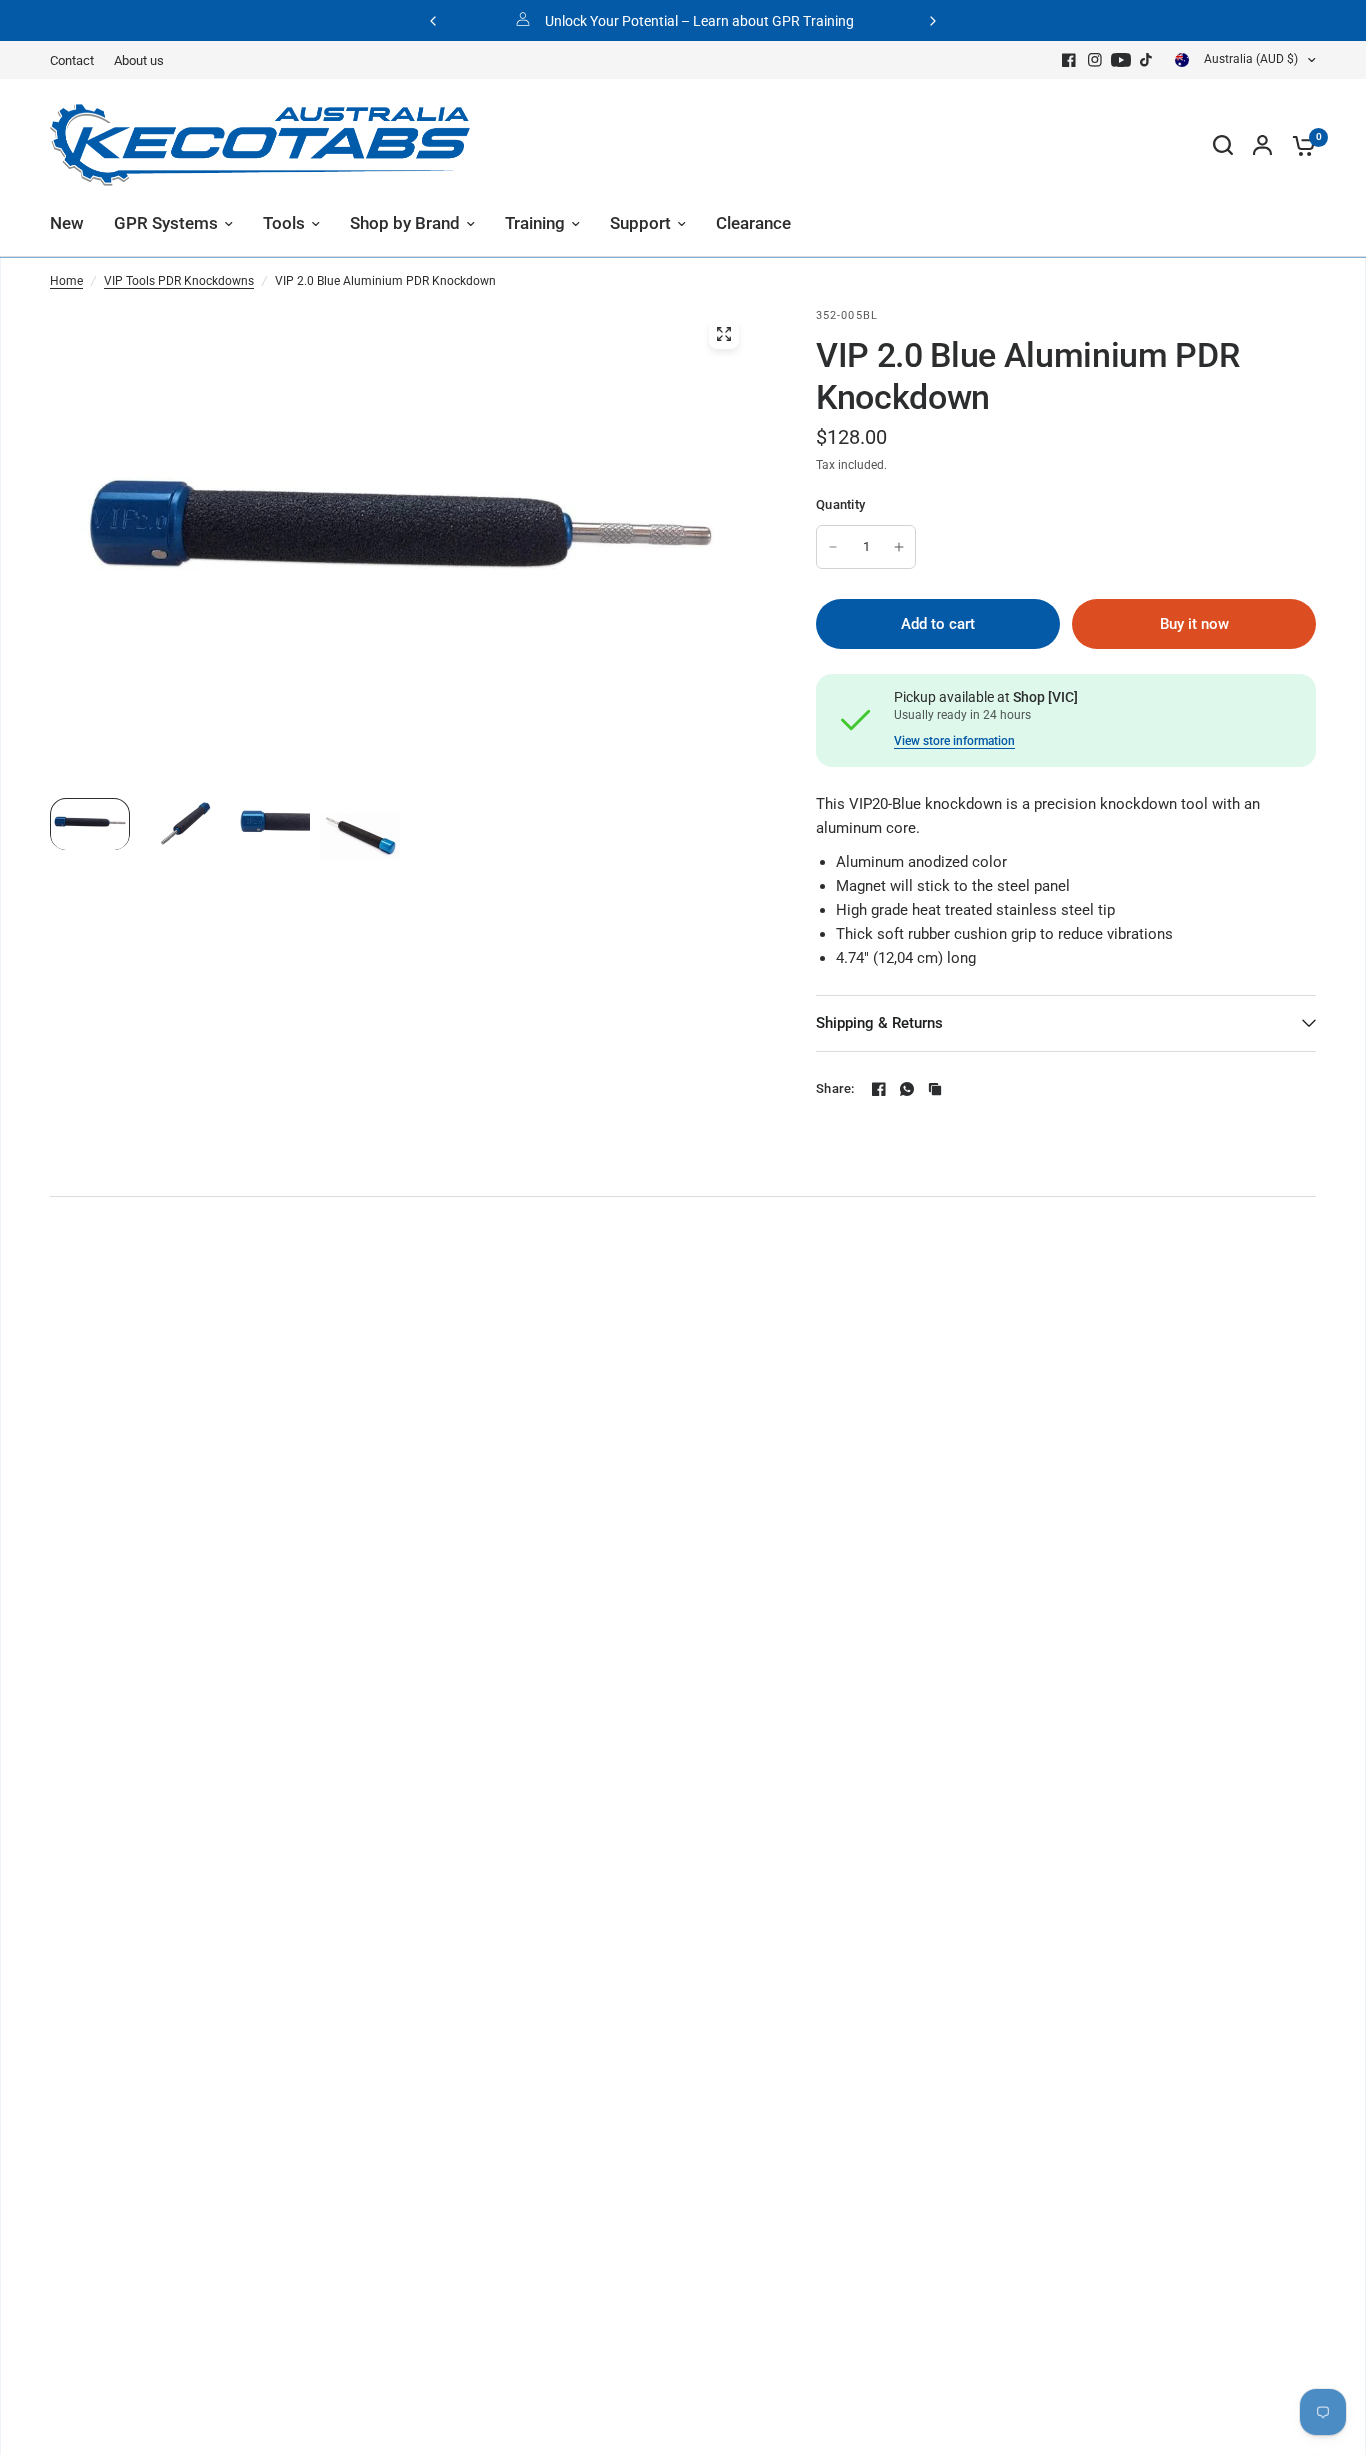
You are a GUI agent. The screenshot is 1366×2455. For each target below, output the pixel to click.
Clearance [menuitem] (753, 223)
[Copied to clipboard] (935, 1089)
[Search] (1223, 145)
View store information (954, 741)
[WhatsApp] (907, 1089)
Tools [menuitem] (284, 223)
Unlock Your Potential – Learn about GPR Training (699, 21)
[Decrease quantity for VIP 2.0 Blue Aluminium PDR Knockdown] (833, 547)
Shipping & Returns (879, 1023)
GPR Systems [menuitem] (166, 223)
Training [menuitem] (535, 223)
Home (66, 281)
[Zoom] (724, 334)
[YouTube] (1121, 60)
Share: (835, 1088)
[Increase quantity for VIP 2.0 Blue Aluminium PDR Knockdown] (899, 547)
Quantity (840, 504)
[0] (1299, 145)
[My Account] (1262, 145)
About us (139, 60)
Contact (72, 60)
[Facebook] (1069, 60)
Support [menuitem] (640, 223)
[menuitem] (77, 60)
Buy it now (1194, 624)
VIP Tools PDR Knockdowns (179, 281)
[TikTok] (1147, 60)
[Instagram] (1095, 60)
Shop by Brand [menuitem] (405, 223)
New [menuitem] (67, 223)
